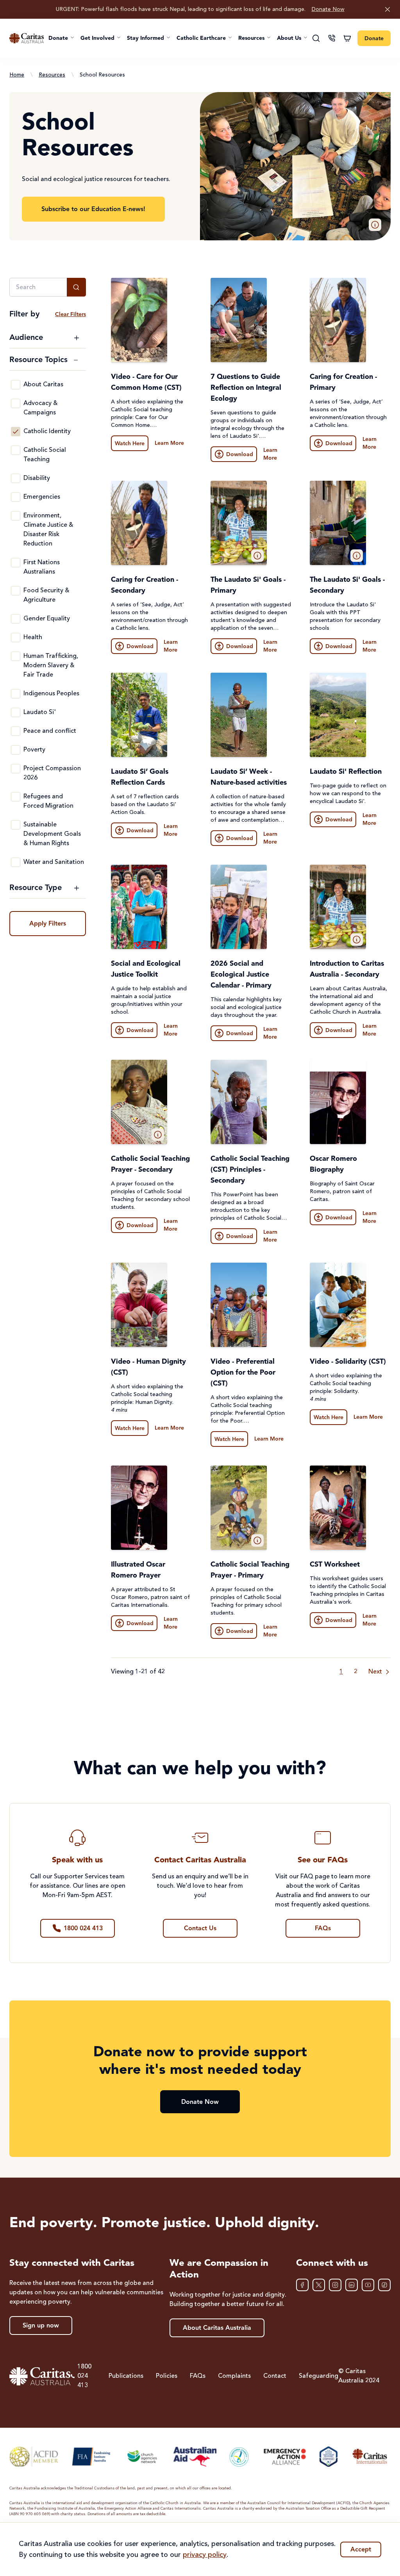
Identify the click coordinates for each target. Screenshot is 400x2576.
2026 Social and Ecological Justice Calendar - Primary (241, 975)
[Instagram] (335, 2285)
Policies (167, 2376)
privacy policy (205, 2555)
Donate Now (328, 9)
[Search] (316, 38)
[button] (61, 38)
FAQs (198, 2376)
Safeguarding (319, 2376)
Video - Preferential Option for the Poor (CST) (243, 1373)
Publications (126, 2376)
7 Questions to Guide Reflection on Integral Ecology (246, 388)
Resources (52, 75)
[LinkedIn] (352, 2285)
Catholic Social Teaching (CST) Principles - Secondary (250, 1170)
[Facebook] (302, 2285)
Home (17, 75)
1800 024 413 (84, 2376)
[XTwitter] (319, 2285)
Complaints (234, 2376)
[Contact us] (332, 38)
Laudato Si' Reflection (346, 772)
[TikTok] (384, 2285)
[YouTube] (368, 2285)
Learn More (169, 443)
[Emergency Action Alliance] (284, 2457)
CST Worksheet (335, 1565)
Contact (275, 2376)
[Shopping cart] (347, 38)
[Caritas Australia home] (27, 38)
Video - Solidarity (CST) (348, 1362)
